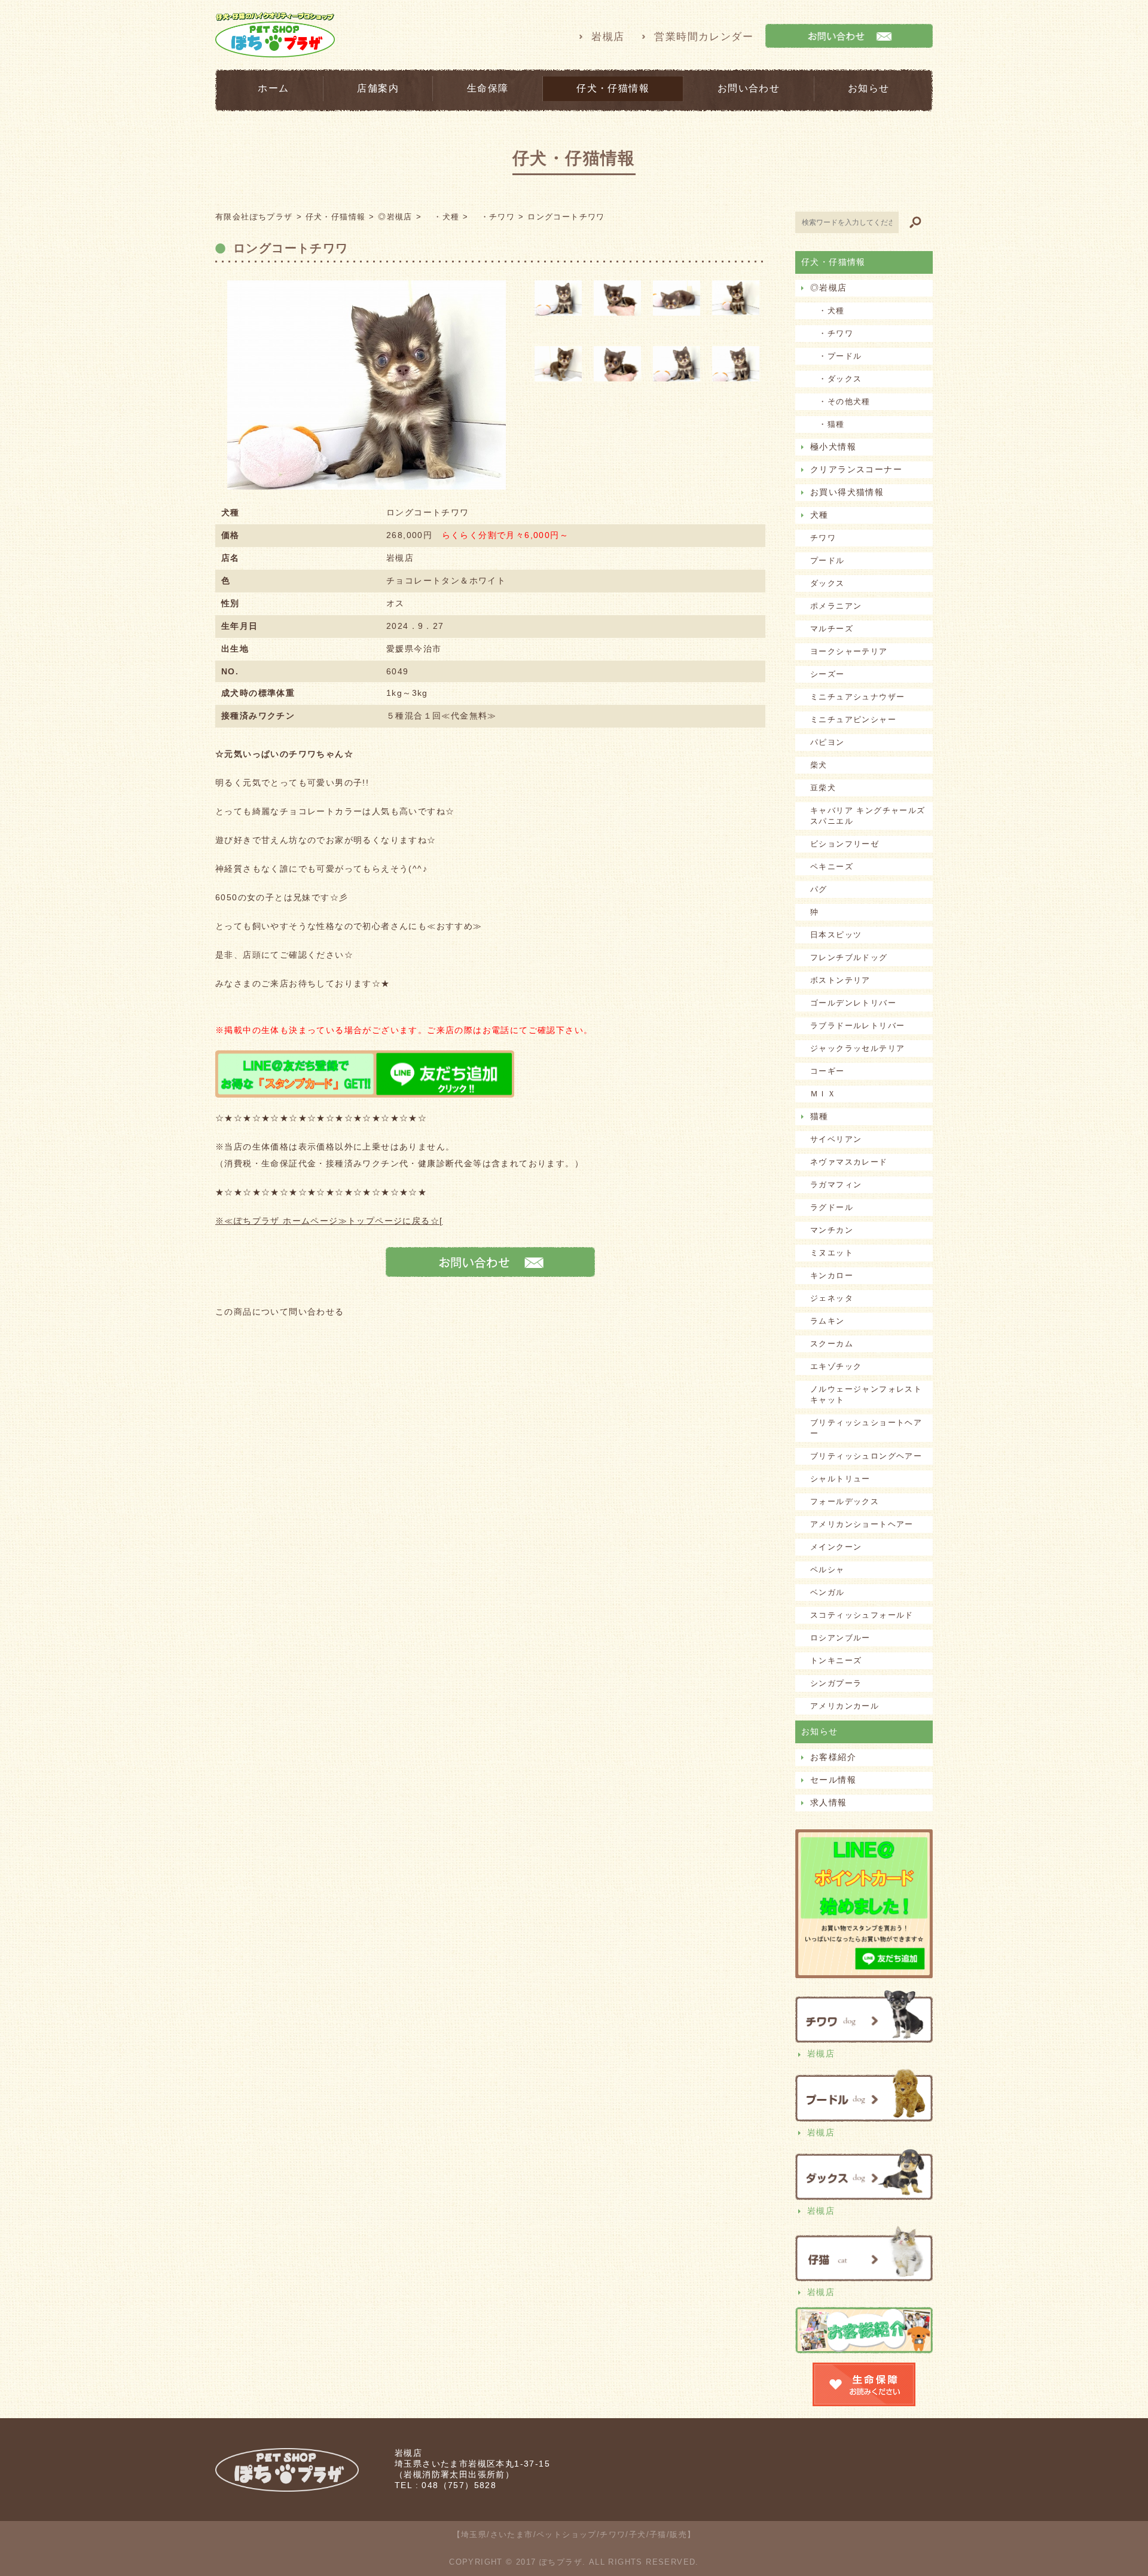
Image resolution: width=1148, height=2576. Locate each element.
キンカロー (832, 1275)
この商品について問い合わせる (280, 1312)
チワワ (823, 538)
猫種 (819, 1116)
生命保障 (488, 88)
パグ (819, 889)
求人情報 (829, 1802)
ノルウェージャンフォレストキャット (866, 1394)
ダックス (828, 583)
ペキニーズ (832, 867)
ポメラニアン (836, 606)
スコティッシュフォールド (862, 1615)
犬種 (819, 515)
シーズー (828, 674)
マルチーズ (832, 629)
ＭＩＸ (823, 1094)
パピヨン (828, 742)
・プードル (836, 356)
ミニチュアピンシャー (853, 719)
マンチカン (832, 1230)
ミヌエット (832, 1253)
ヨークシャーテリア (849, 651)
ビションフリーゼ (845, 844)
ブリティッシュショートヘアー (866, 1428)
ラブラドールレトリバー (857, 1026)
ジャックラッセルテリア (857, 1048)
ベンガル (828, 1592)
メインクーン (836, 1547)
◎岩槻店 (829, 288)
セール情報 (833, 1780)
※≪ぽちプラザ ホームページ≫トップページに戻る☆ (327, 1221)
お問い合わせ (749, 88)
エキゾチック (836, 1366)
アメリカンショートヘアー (862, 1524)
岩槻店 (608, 37)
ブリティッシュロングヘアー (866, 1456)
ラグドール (832, 1207)
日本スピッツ (836, 935)
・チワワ (832, 333)
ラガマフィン (836, 1185)
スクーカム (832, 1344)
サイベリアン (836, 1139)
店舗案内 (378, 88)
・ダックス (836, 379)
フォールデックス (845, 1501)
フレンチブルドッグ (849, 957)
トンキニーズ (836, 1660)
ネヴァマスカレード (849, 1162)
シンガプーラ (836, 1683)
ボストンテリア (840, 980)
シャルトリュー (840, 1479)
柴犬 (819, 765)
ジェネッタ (832, 1298)
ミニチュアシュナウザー (857, 697)
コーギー (828, 1071)
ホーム (273, 88)
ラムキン (828, 1321)
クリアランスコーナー (856, 469)
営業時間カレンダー (704, 37)
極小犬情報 (833, 447)
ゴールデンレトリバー (853, 1003)
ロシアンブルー (840, 1638)
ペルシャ (828, 1570)
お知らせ (869, 88)
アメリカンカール (845, 1706)
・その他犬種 (840, 401)
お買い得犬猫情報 (847, 492)
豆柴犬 (823, 788)
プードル (828, 560)
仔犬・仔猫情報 (613, 88)
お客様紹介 (833, 1757)
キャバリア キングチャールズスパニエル (868, 816)
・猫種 (828, 424)
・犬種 (828, 311)
